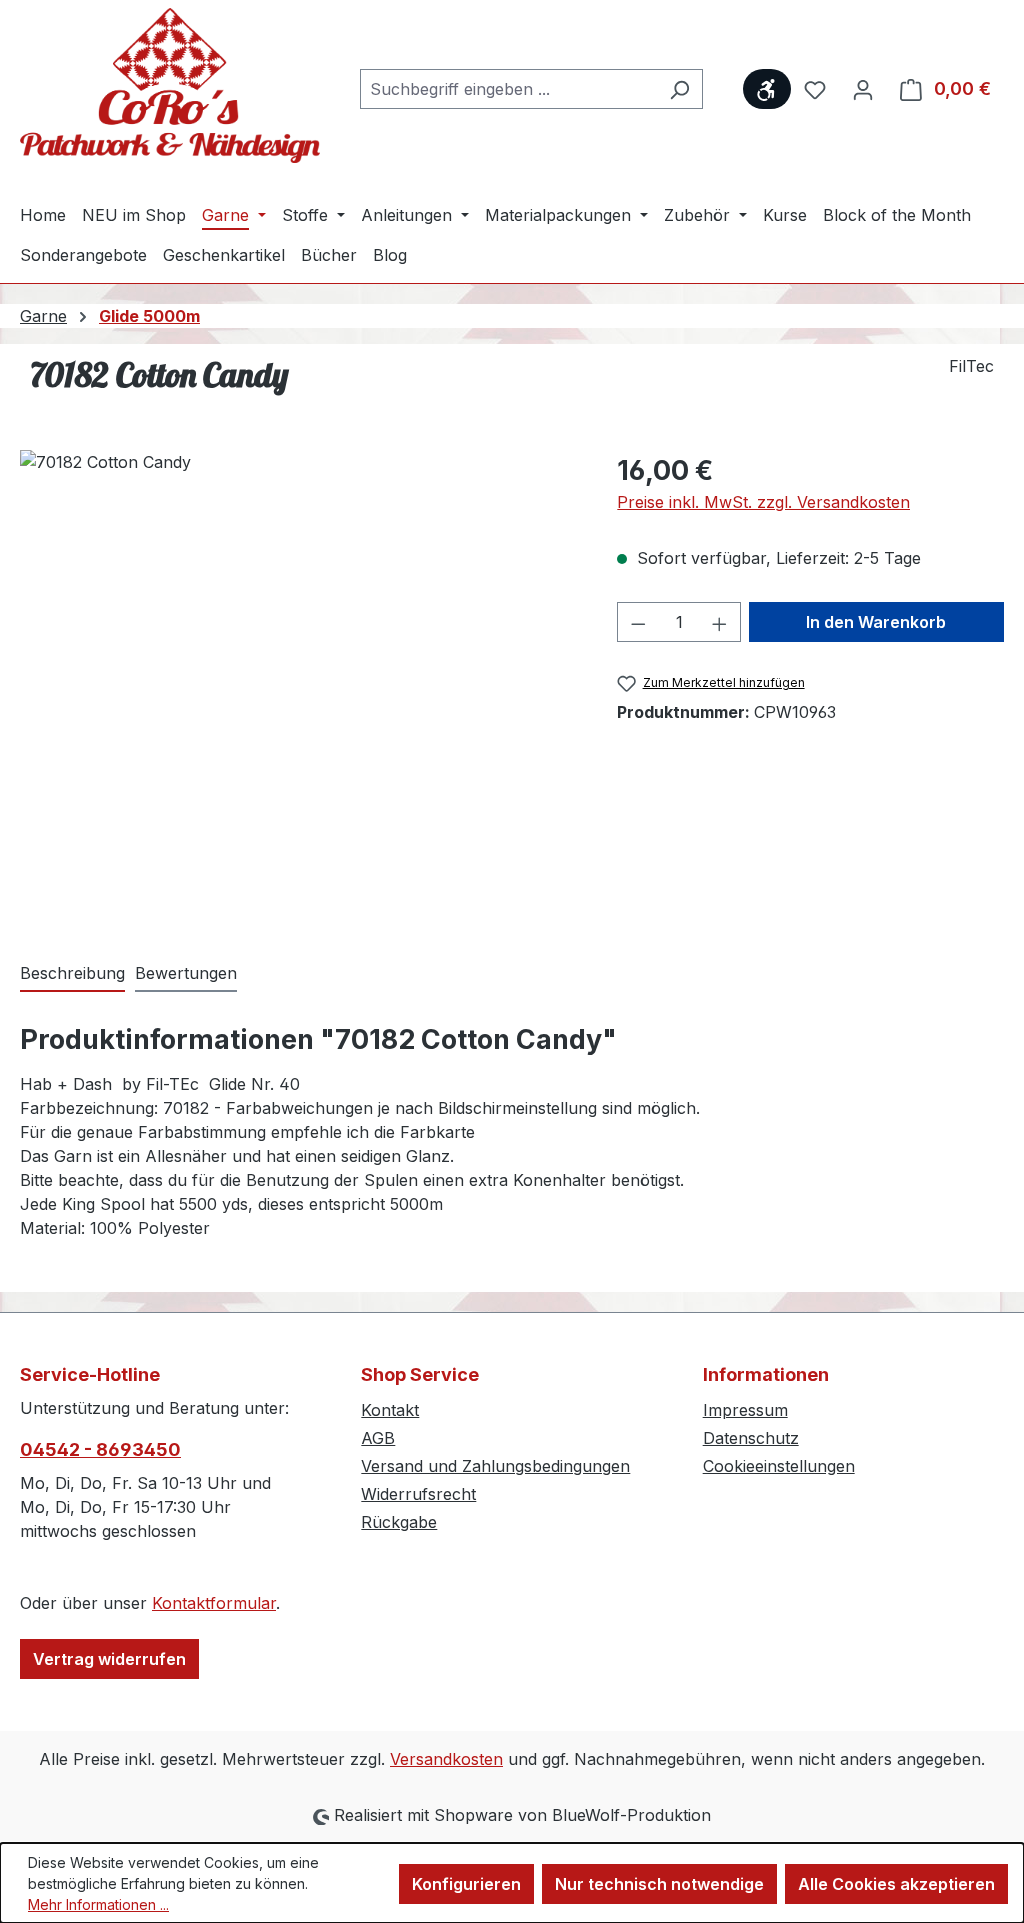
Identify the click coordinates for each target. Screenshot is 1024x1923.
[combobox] (508, 89)
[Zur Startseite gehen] (170, 85)
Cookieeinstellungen (779, 1466)
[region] (298, 665)
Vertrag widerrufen (109, 1659)
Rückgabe (399, 1522)
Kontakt (390, 1410)
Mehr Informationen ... (98, 1904)
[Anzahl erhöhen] (720, 622)
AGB (378, 1438)
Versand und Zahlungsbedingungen (495, 1466)
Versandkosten (446, 1759)
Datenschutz (751, 1438)
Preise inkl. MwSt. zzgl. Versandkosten (763, 502)
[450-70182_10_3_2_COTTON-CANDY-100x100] (298, 665)
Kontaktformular (214, 1603)
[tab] (72, 974)
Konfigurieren (466, 1884)
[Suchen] (679, 89)
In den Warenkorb (876, 622)
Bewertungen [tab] (186, 973)
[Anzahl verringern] (638, 622)
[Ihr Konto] (863, 89)
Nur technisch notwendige (659, 1884)
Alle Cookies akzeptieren (896, 1884)
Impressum (745, 1410)
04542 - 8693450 (100, 1449)
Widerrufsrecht (418, 1494)
